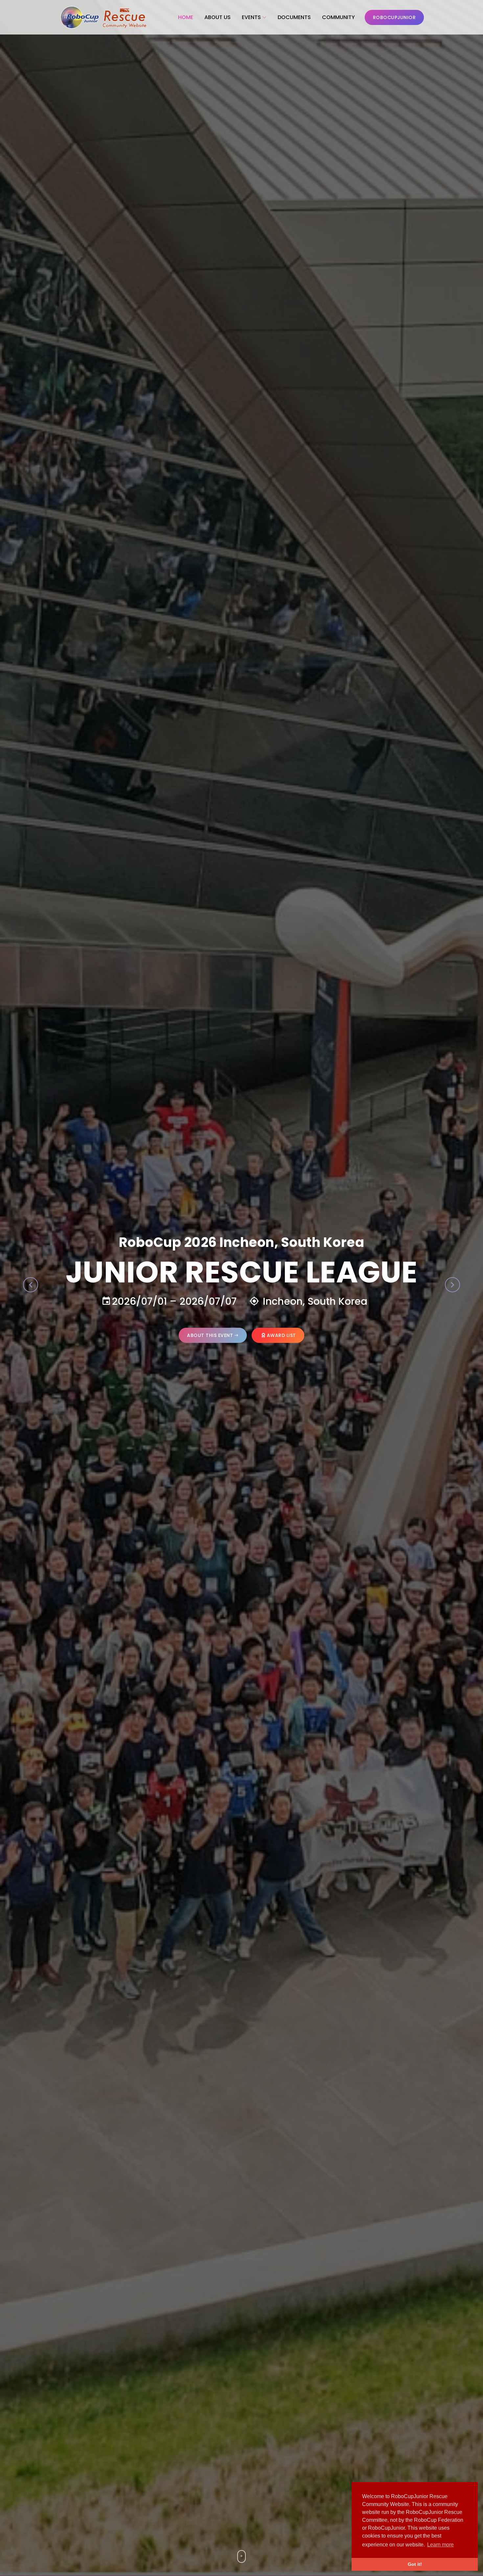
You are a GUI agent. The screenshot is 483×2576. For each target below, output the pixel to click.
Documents (294, 17)
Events (251, 17)
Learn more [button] (440, 2545)
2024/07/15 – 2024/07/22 (346, 1301)
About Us (218, 17)
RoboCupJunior (394, 17)
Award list (459, 1335)
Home (186, 17)
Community (338, 17)
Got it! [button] (415, 2564)
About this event (388, 1335)
